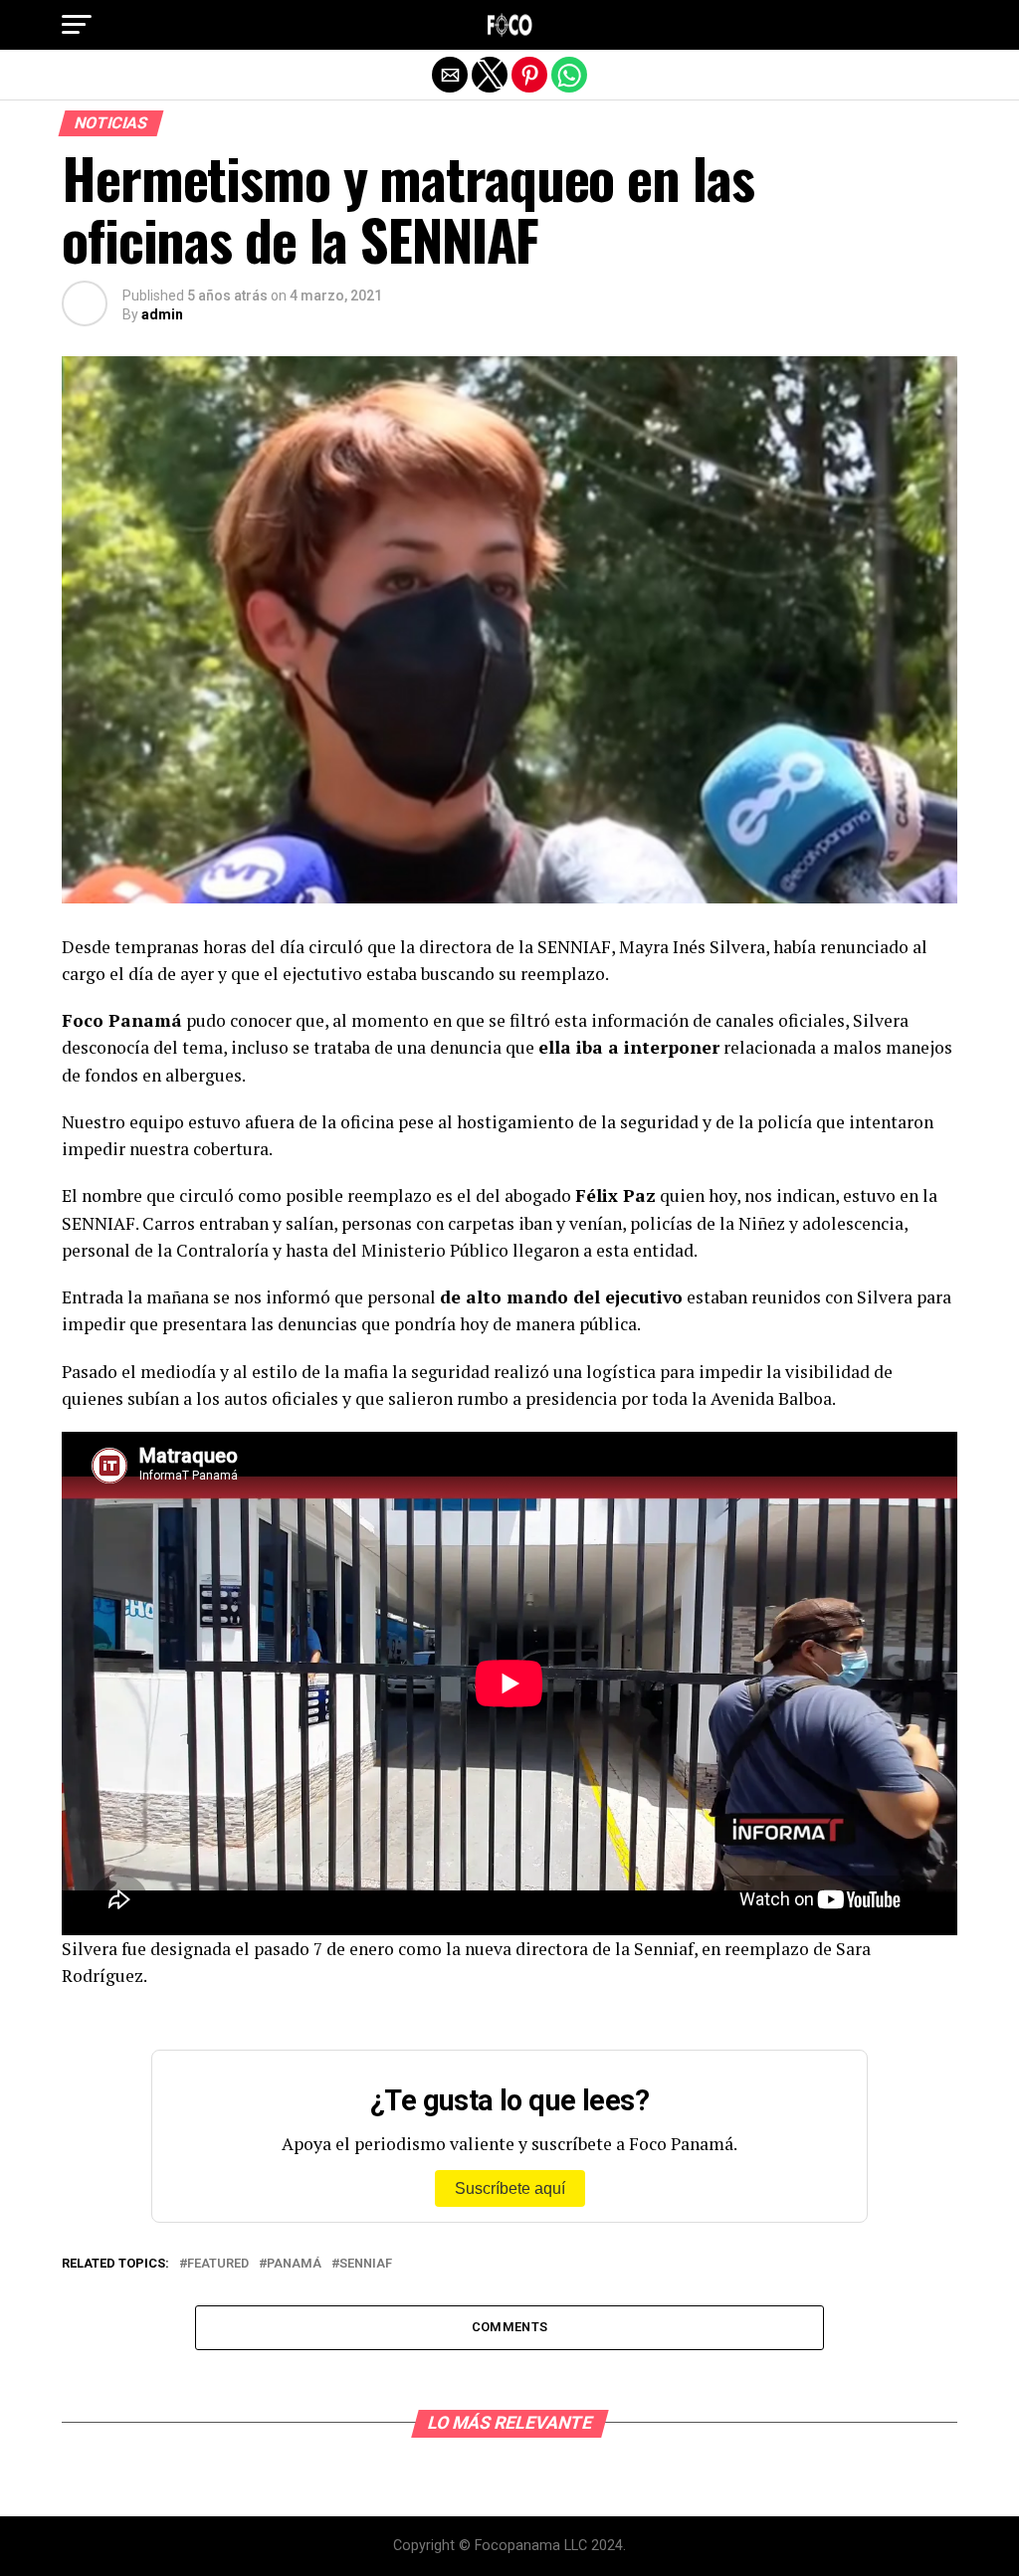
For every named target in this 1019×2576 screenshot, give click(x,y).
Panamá (294, 2264)
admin (162, 314)
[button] (77, 25)
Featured (218, 2264)
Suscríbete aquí (510, 2188)
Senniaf (366, 2264)
